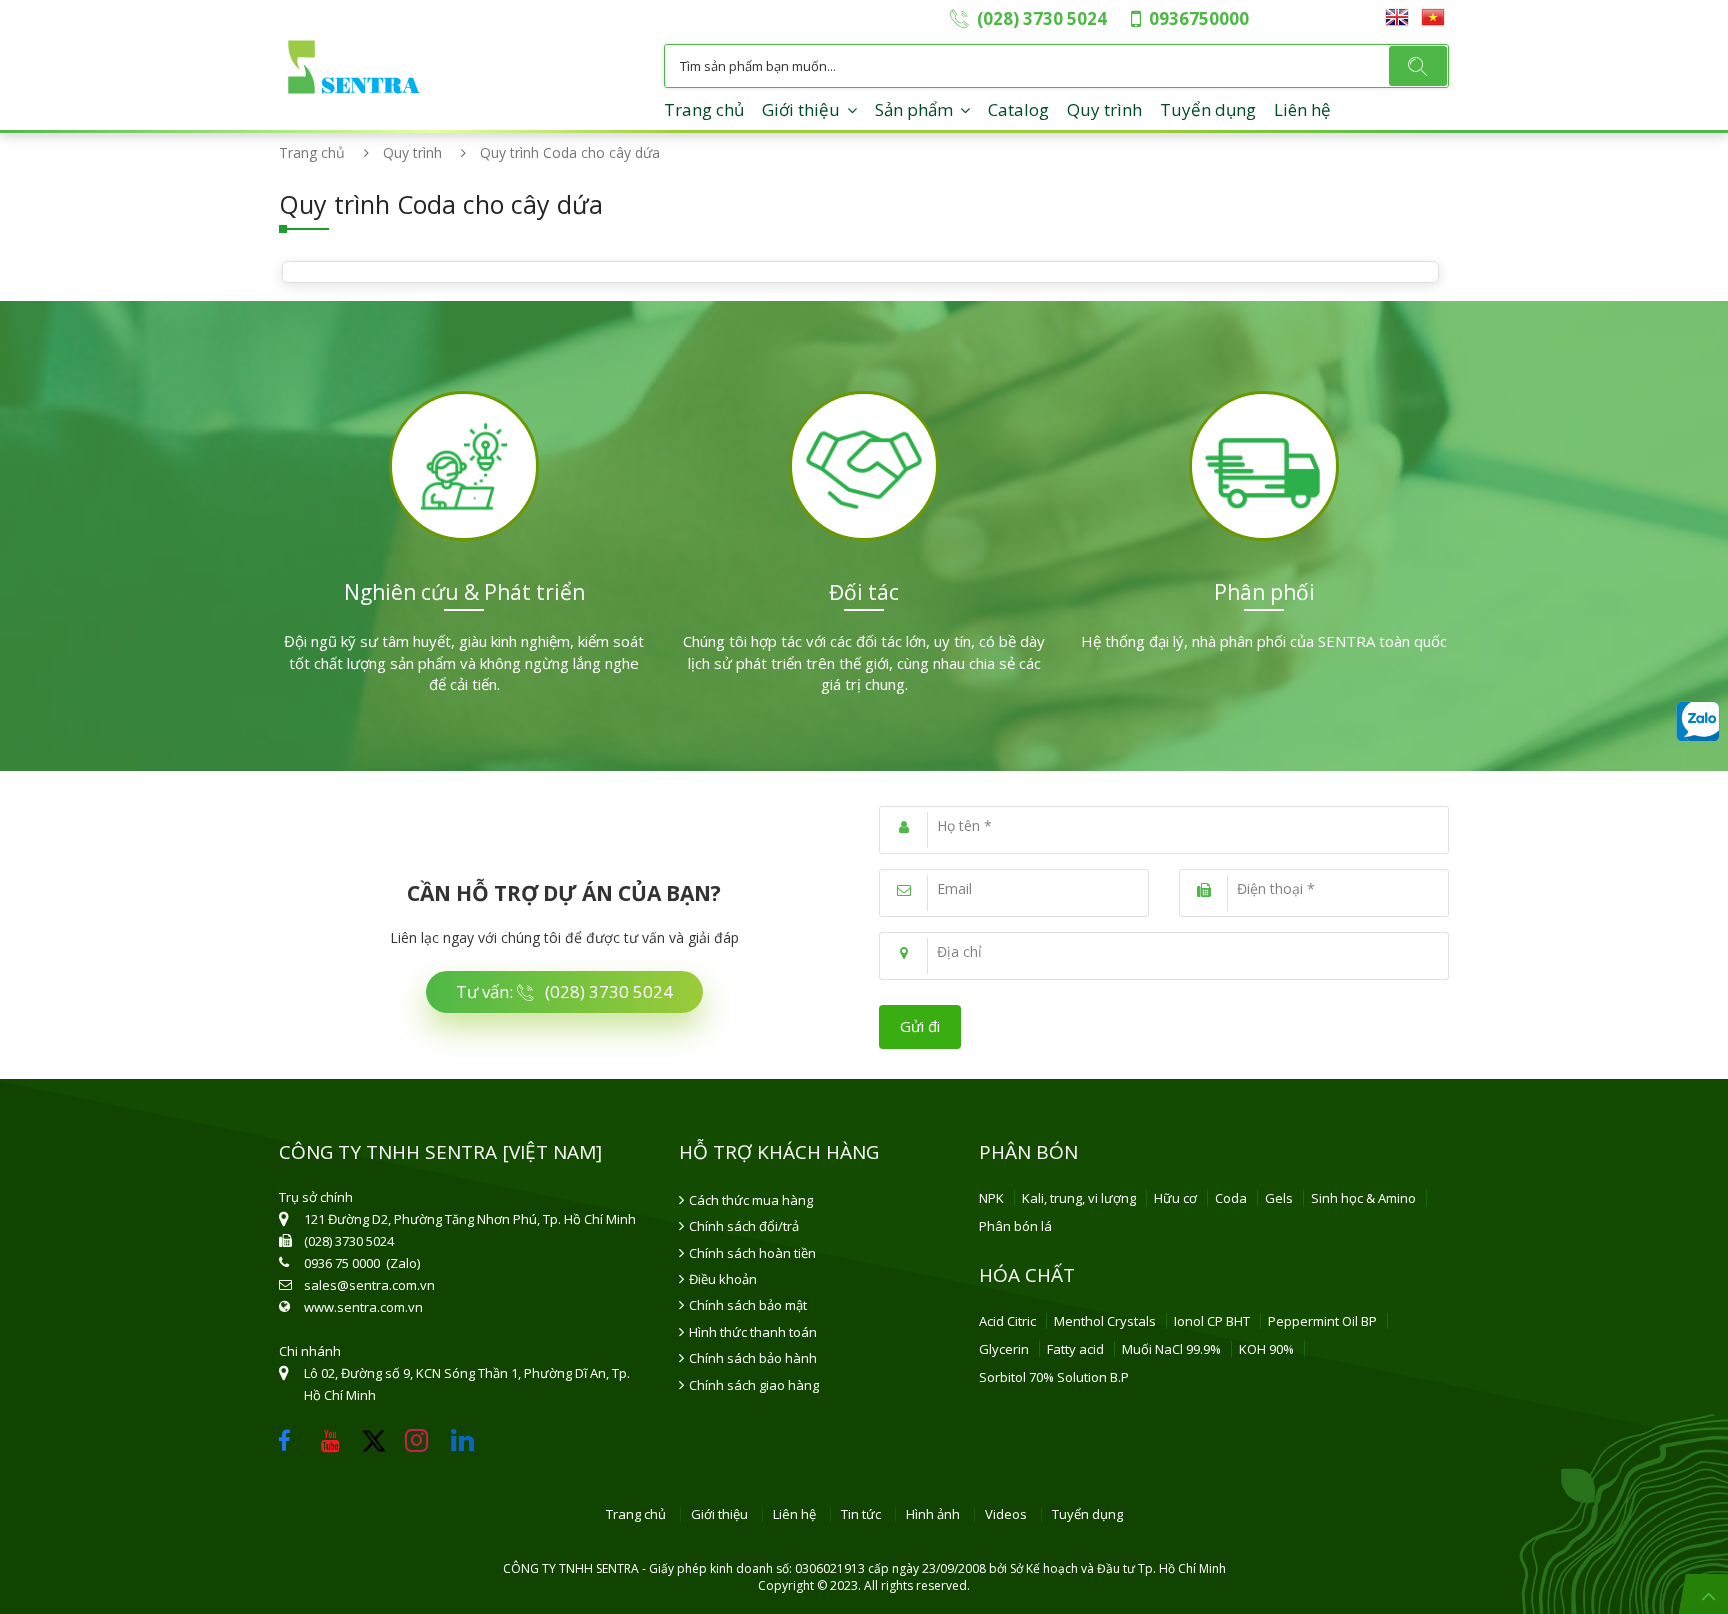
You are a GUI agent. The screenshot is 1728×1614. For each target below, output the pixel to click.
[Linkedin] (468, 1435)
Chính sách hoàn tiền (752, 1253)
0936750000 (1199, 18)
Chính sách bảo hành (753, 1358)
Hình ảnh (933, 1515)
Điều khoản (723, 1279)
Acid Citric (1007, 1321)
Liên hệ (1302, 109)
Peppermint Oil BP (1322, 1321)
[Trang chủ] (354, 46)
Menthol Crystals (1105, 1321)
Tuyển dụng (1208, 109)
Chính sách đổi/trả (744, 1226)
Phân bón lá (1015, 1226)
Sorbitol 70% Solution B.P (1054, 1377)
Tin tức (861, 1515)
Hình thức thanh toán (753, 1332)
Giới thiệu (801, 109)
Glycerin (1004, 1349)
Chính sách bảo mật (748, 1305)
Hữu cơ (1175, 1198)
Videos (1006, 1515)
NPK (991, 1198)
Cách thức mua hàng (751, 1200)
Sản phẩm (914, 109)
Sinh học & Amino (1363, 1198)
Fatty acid (1075, 1349)
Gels (1279, 1198)
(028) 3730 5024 (1042, 18)
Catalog (1018, 109)
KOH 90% (1266, 1349)
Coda (1231, 1198)
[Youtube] (336, 1435)
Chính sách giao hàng (754, 1385)
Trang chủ (704, 109)
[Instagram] (422, 1435)
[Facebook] (290, 1435)
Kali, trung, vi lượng (1079, 1198)
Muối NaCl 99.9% (1171, 1349)
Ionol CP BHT (1212, 1321)
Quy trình (1104, 109)
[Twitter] (381, 1448)
